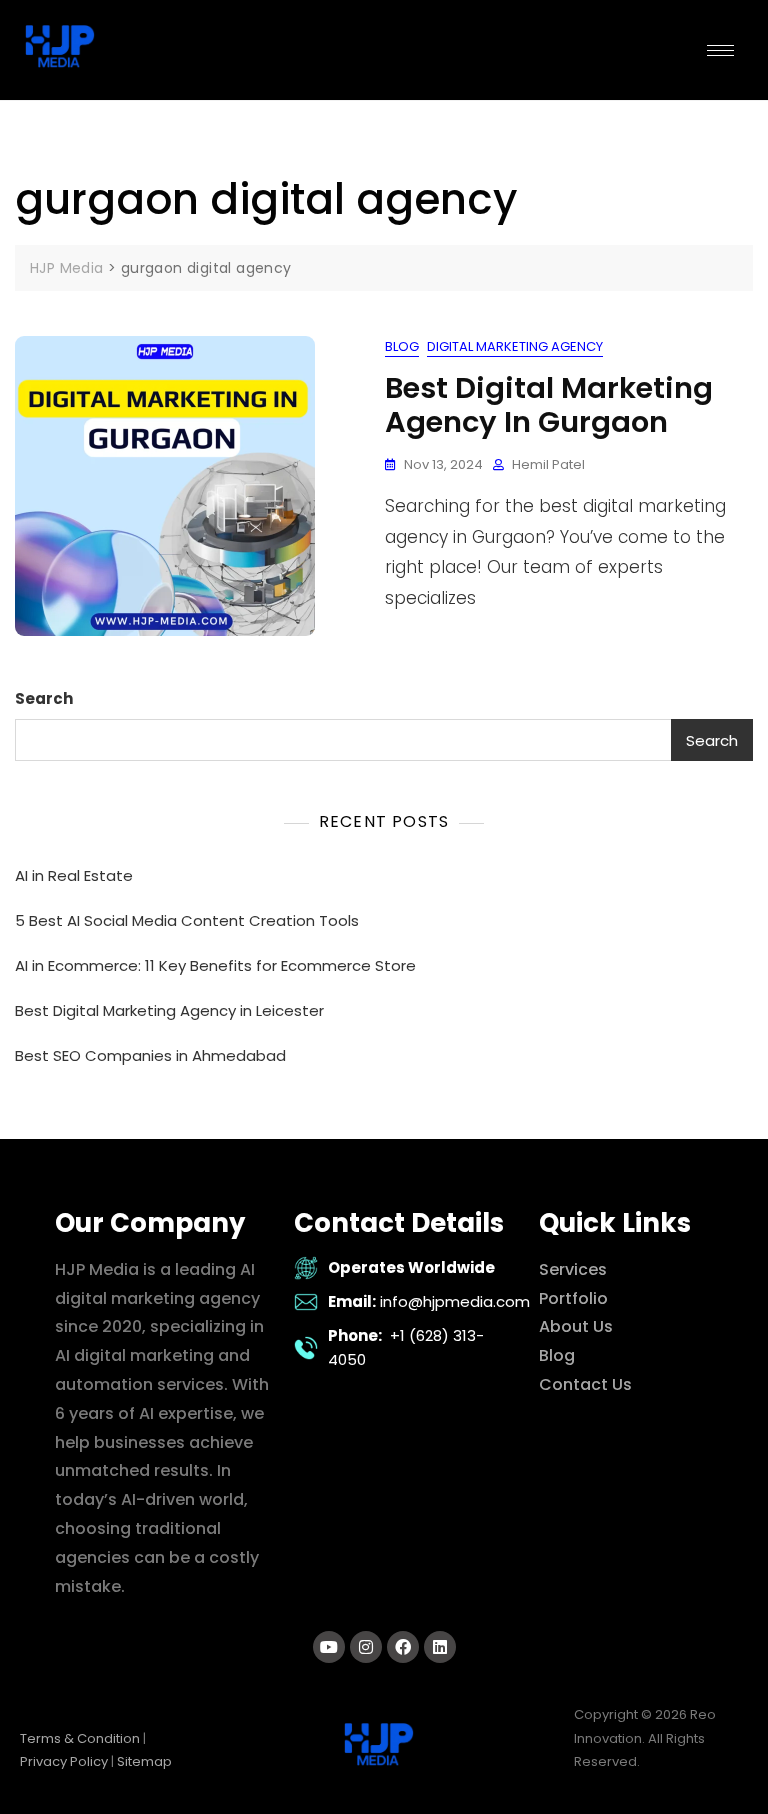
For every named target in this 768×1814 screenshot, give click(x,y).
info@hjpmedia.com (455, 1301)
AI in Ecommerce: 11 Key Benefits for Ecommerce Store (215, 965)
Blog (402, 346)
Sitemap (144, 1761)
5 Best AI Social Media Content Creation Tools (187, 920)
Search (44, 698)
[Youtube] (329, 1647)
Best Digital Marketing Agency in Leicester (169, 1010)
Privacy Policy (64, 1761)
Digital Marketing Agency (515, 346)
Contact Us (585, 1384)
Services (573, 1269)
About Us (576, 1326)
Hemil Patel (548, 464)
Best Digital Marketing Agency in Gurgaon (549, 405)
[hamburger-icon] (720, 50)
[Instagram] (366, 1647)
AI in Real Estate (74, 875)
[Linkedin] (440, 1647)
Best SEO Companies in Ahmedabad (150, 1055)
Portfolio (573, 1298)
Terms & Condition (80, 1738)
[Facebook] (403, 1647)
